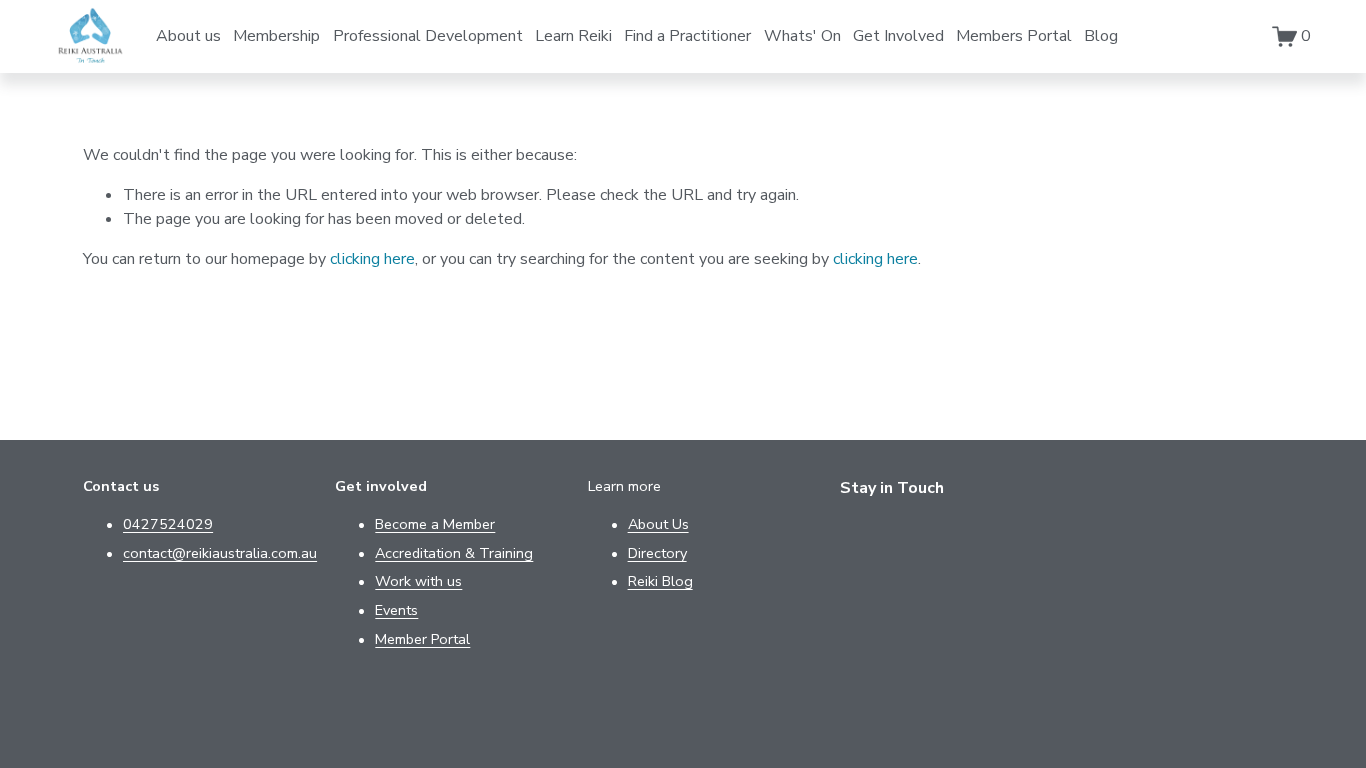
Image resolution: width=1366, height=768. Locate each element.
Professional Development (428, 36)
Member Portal (422, 639)
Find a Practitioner (687, 36)
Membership (276, 36)
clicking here (372, 259)
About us (188, 36)
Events (396, 610)
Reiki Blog (660, 581)
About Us (658, 524)
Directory (657, 553)
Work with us (418, 581)
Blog (1101, 36)
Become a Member (435, 524)
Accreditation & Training (454, 553)
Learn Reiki (573, 36)
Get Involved (898, 36)
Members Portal (1014, 36)
